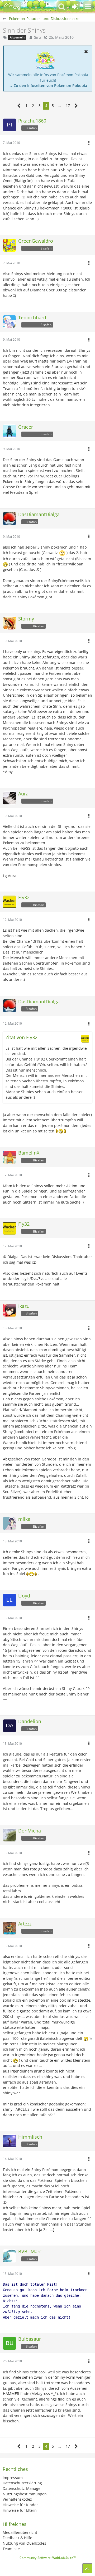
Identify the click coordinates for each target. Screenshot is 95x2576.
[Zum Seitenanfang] (87, 2568)
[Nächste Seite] (76, 106)
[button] (88, 7)
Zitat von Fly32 (22, 1037)
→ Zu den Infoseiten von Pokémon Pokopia (48, 85)
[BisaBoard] (12, 7)
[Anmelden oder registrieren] (75, 7)
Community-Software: (48, 2558)
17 (68, 106)
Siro (37, 37)
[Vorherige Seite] (19, 106)
